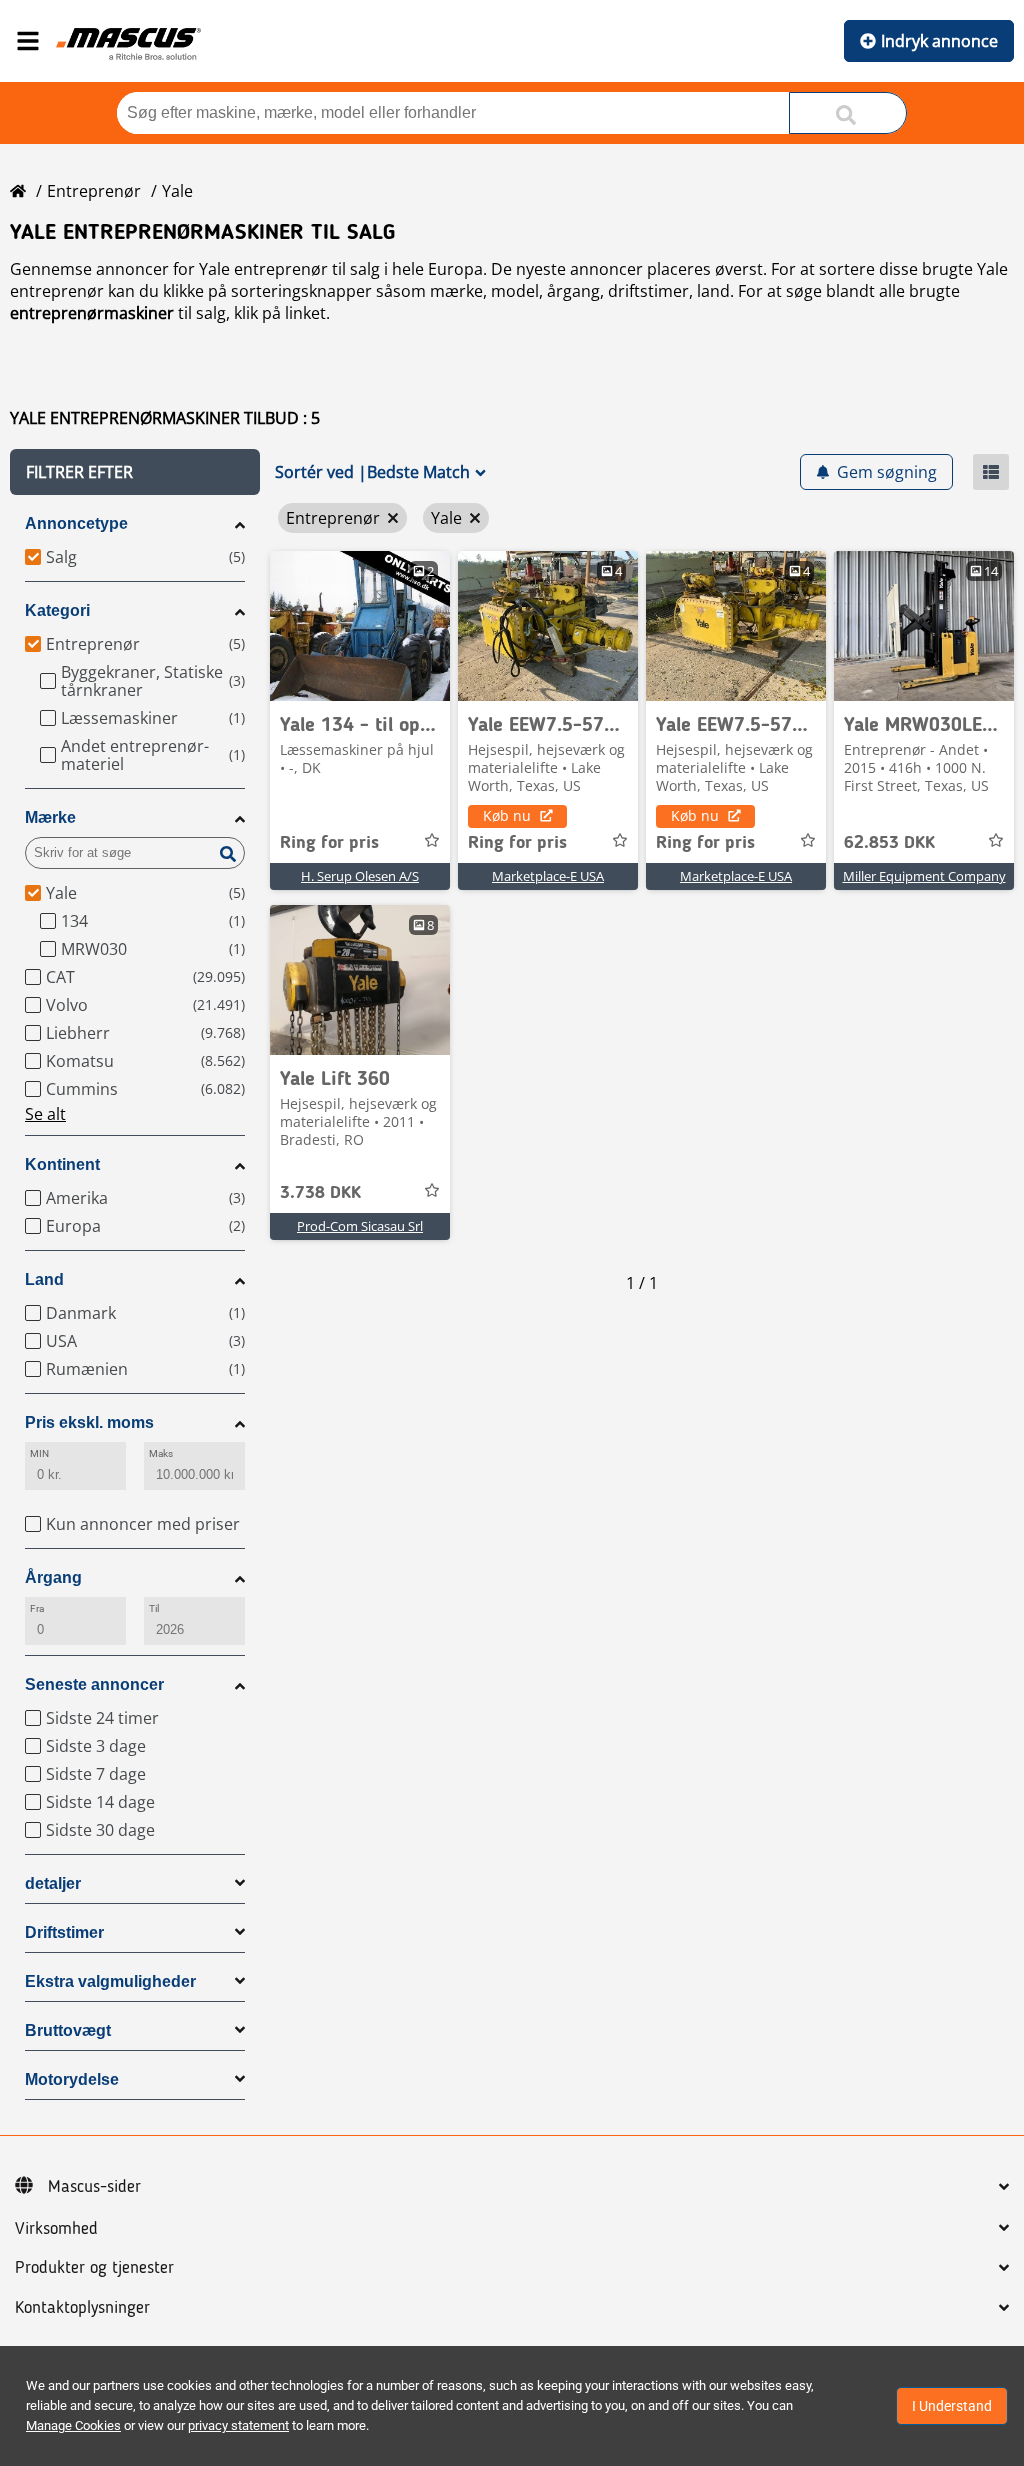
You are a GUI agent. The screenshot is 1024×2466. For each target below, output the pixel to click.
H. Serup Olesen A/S (360, 876)
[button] (135, 472)
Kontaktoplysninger (82, 2308)
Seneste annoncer (94, 1684)
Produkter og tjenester (94, 2268)
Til (154, 1608)
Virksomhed (56, 2229)
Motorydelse (72, 2079)
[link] (360, 626)
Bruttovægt (68, 2030)
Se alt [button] (45, 1114)
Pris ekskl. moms (89, 1422)
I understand (952, 2406)
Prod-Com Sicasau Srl (360, 1226)
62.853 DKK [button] (889, 843)
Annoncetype (76, 523)
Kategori (57, 610)
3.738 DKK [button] (320, 1193)
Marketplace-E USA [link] (548, 876)
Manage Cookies (73, 2425)
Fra (37, 1608)
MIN (39, 1453)
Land (44, 1279)
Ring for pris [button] (329, 843)
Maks (161, 1453)
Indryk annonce (939, 41)
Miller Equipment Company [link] (924, 876)
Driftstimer (64, 1932)
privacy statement (238, 2425)
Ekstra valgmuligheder (110, 1981)
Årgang (53, 1577)
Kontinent (62, 1164)
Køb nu (507, 815)
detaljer (53, 1883)
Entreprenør (94, 191)
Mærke (50, 817)
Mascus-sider (94, 2187)
